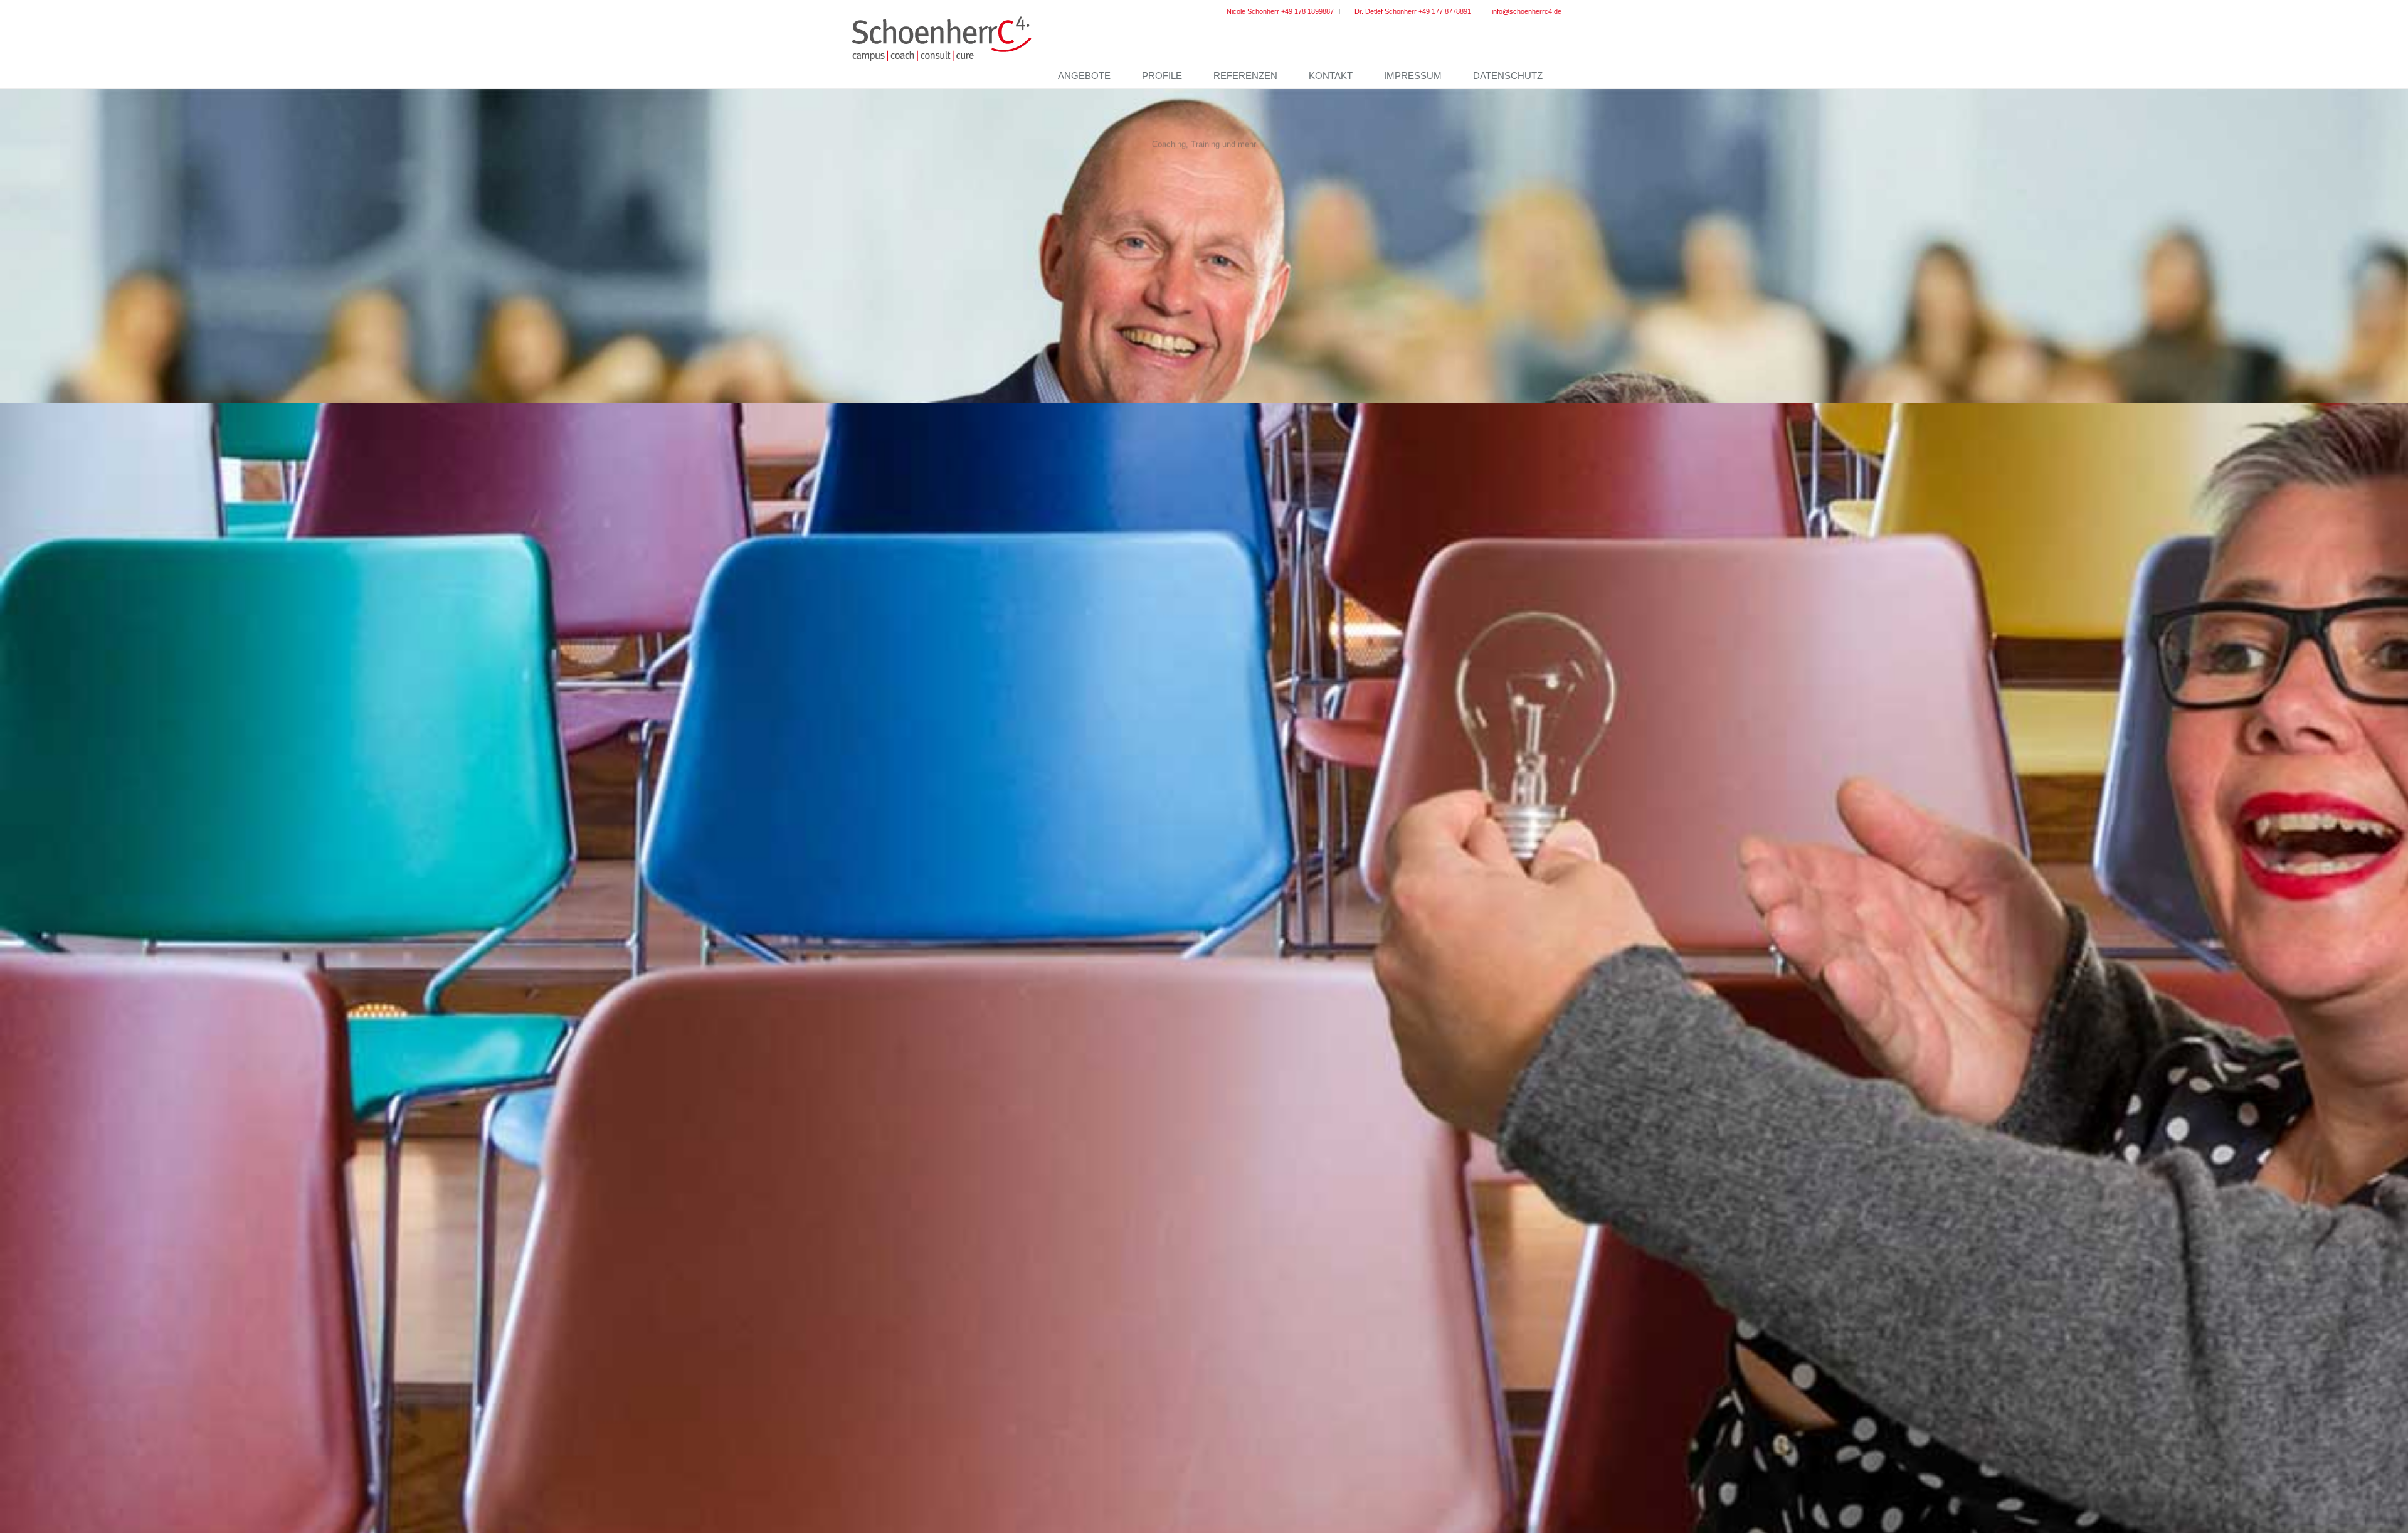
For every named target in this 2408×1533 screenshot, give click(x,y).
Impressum (1413, 76)
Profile (1162, 76)
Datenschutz (1508, 76)
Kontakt (1331, 76)
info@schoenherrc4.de (1527, 11)
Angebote (1084, 76)
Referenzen (1245, 76)
